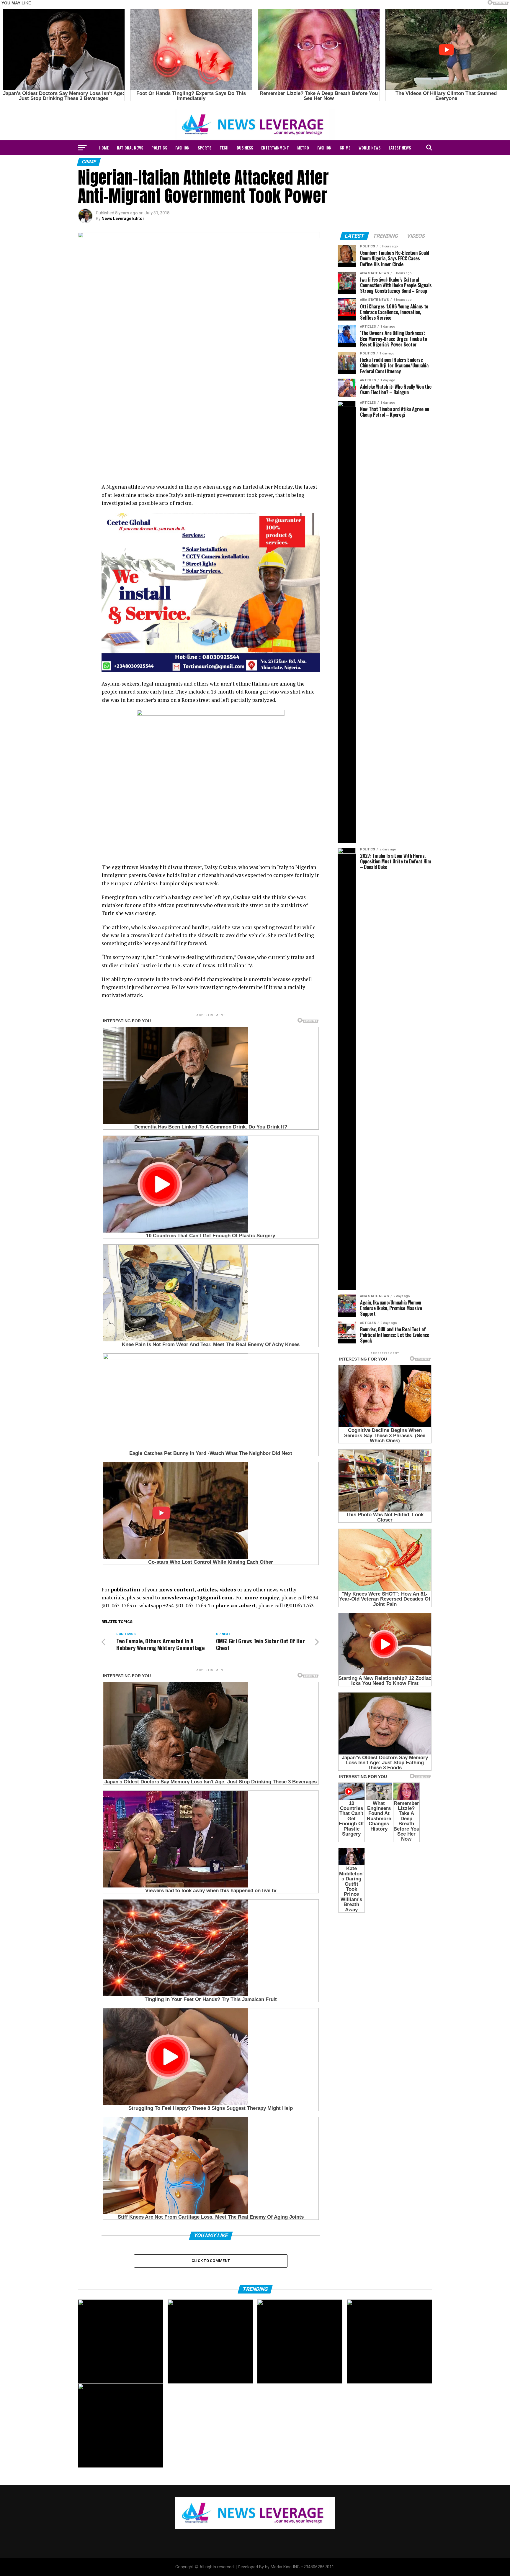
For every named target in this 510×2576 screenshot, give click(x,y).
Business (245, 148)
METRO (303, 148)
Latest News (400, 148)
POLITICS (159, 148)
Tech (224, 148)
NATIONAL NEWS (130, 148)
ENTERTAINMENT (275, 148)
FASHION (182, 148)
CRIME (345, 148)
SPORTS (205, 148)
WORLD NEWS (370, 148)
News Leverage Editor (123, 218)
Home (104, 148)
